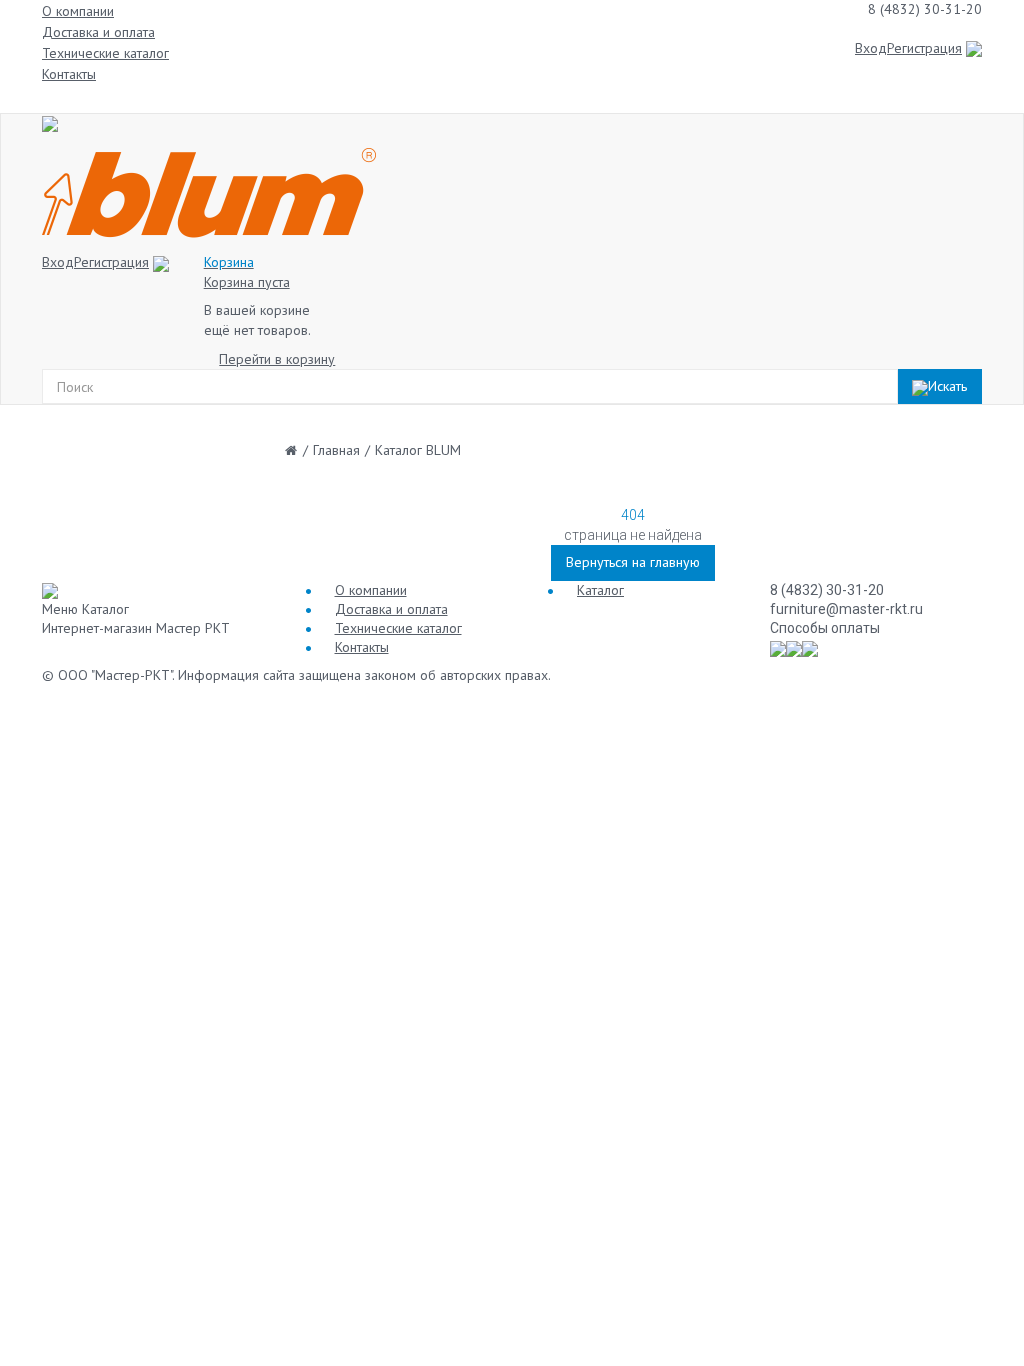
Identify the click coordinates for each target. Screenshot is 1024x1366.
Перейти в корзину (277, 359)
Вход (871, 48)
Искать (947, 386)
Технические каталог (105, 53)
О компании (78, 11)
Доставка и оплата (98, 32)
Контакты (69, 74)
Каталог (600, 590)
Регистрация (924, 48)
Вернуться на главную (633, 562)
